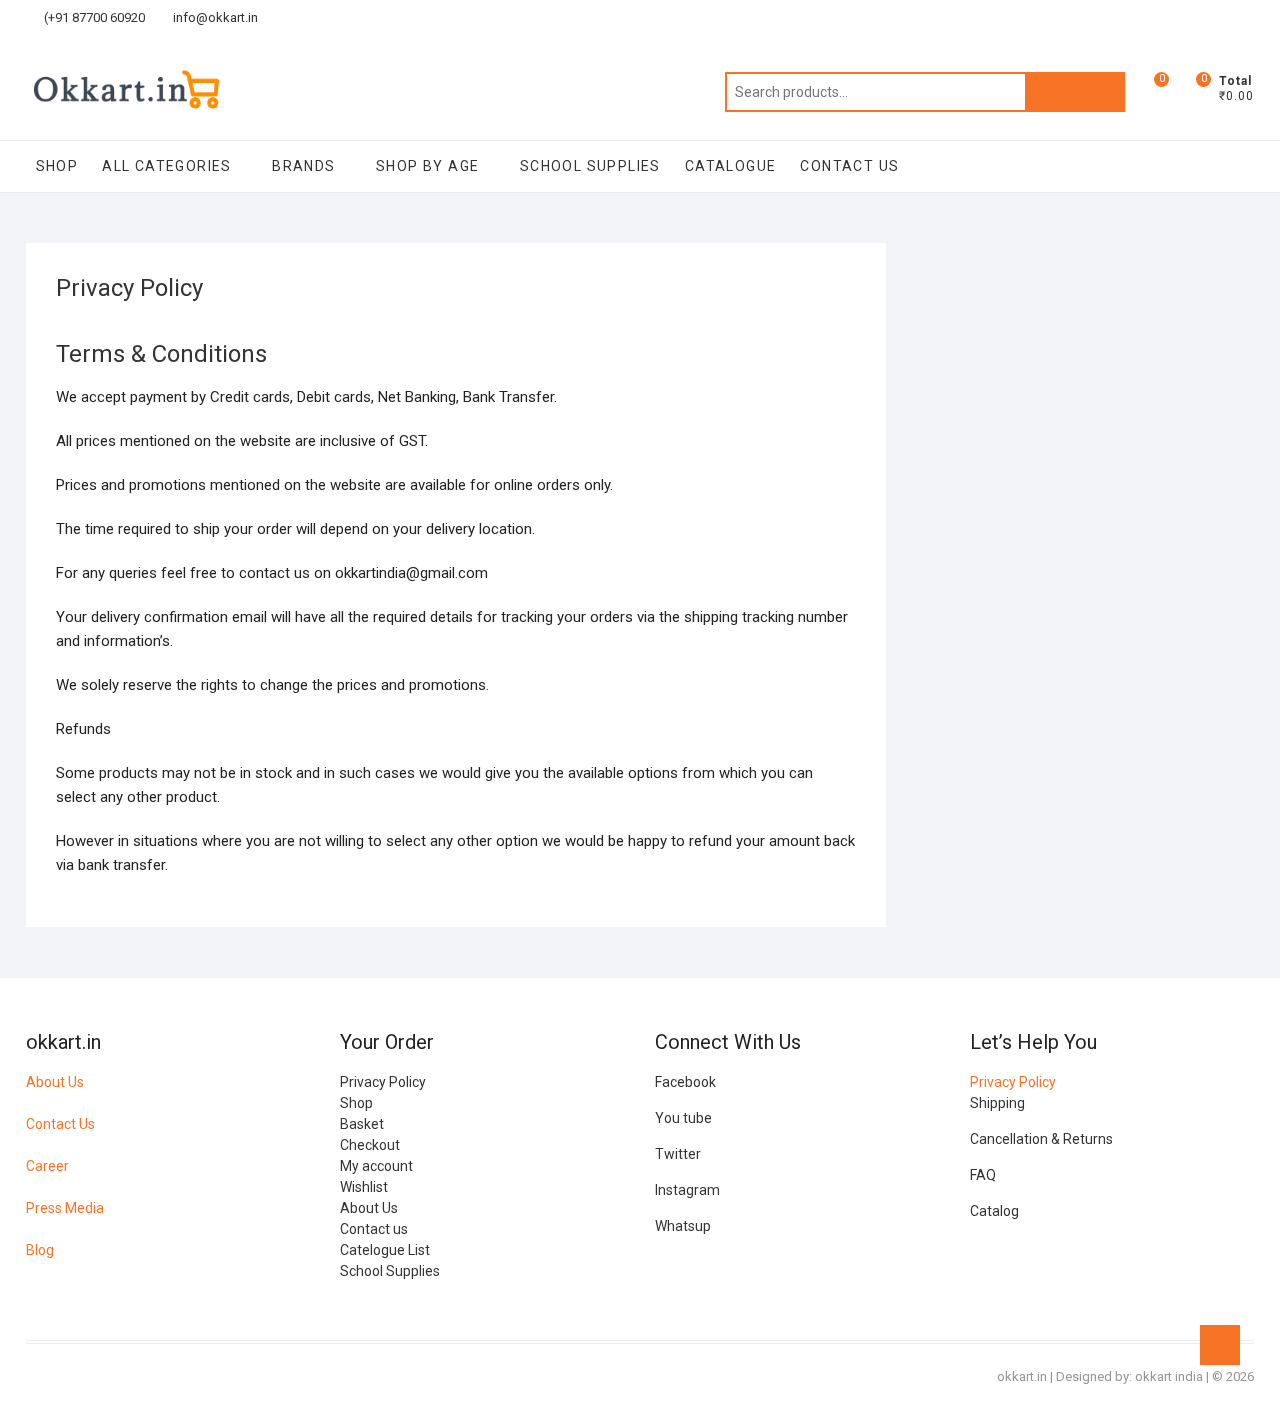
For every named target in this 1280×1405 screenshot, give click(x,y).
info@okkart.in (214, 17)
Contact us (374, 1229)
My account (376, 1166)
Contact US (849, 166)
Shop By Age (427, 166)
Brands (303, 166)
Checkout (370, 1145)
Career (47, 1166)
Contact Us (60, 1124)
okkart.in (1022, 1376)
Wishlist (364, 1187)
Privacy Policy (383, 1082)
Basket (362, 1124)
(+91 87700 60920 (93, 17)
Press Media (65, 1208)
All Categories (167, 166)
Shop (57, 166)
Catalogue (731, 166)
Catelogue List (385, 1250)
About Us (55, 1082)
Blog (40, 1250)
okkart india (1169, 1376)
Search (1075, 92)
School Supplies (590, 166)
